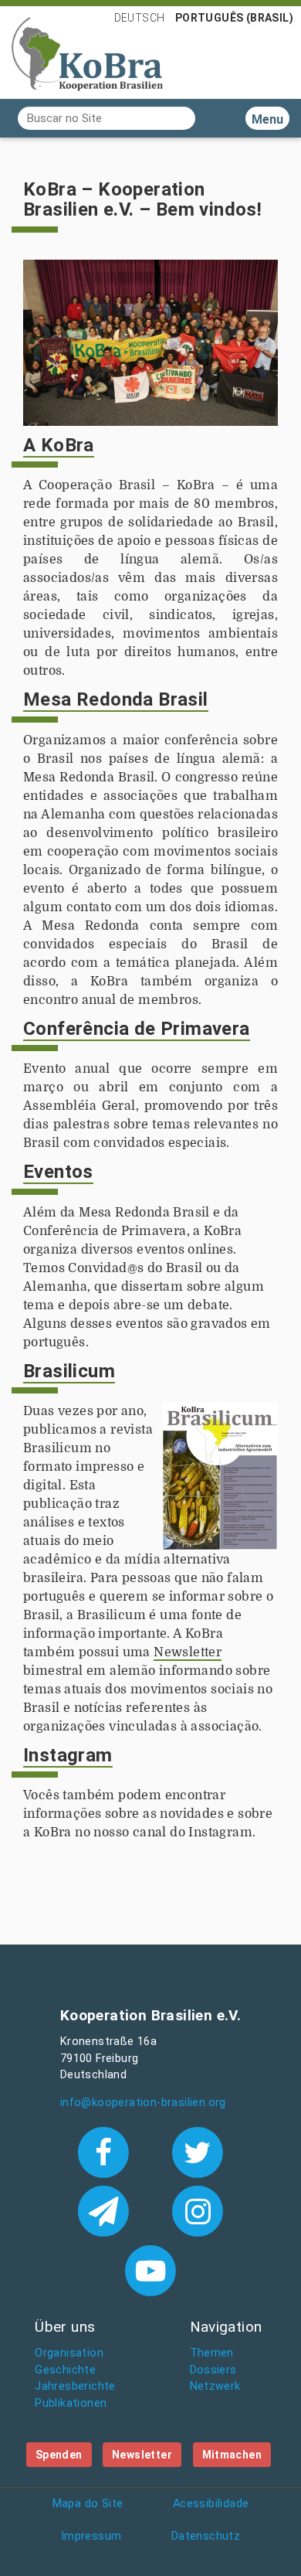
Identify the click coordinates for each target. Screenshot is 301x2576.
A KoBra (59, 445)
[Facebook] (106, 2151)
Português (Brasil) (234, 18)
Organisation (69, 2353)
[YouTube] (150, 2269)
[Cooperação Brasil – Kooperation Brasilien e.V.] (87, 53)
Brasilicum (69, 1371)
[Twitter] (198, 2151)
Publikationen (71, 2403)
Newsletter (188, 1652)
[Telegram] (106, 2210)
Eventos (58, 1172)
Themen (212, 2353)
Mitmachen (232, 2455)
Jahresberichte (75, 2386)
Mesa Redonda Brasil (116, 699)
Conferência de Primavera (137, 1029)
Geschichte (65, 2370)
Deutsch (140, 18)
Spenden (59, 2455)
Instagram (68, 1755)
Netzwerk (215, 2386)
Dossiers (213, 2370)
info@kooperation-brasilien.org (143, 2103)
